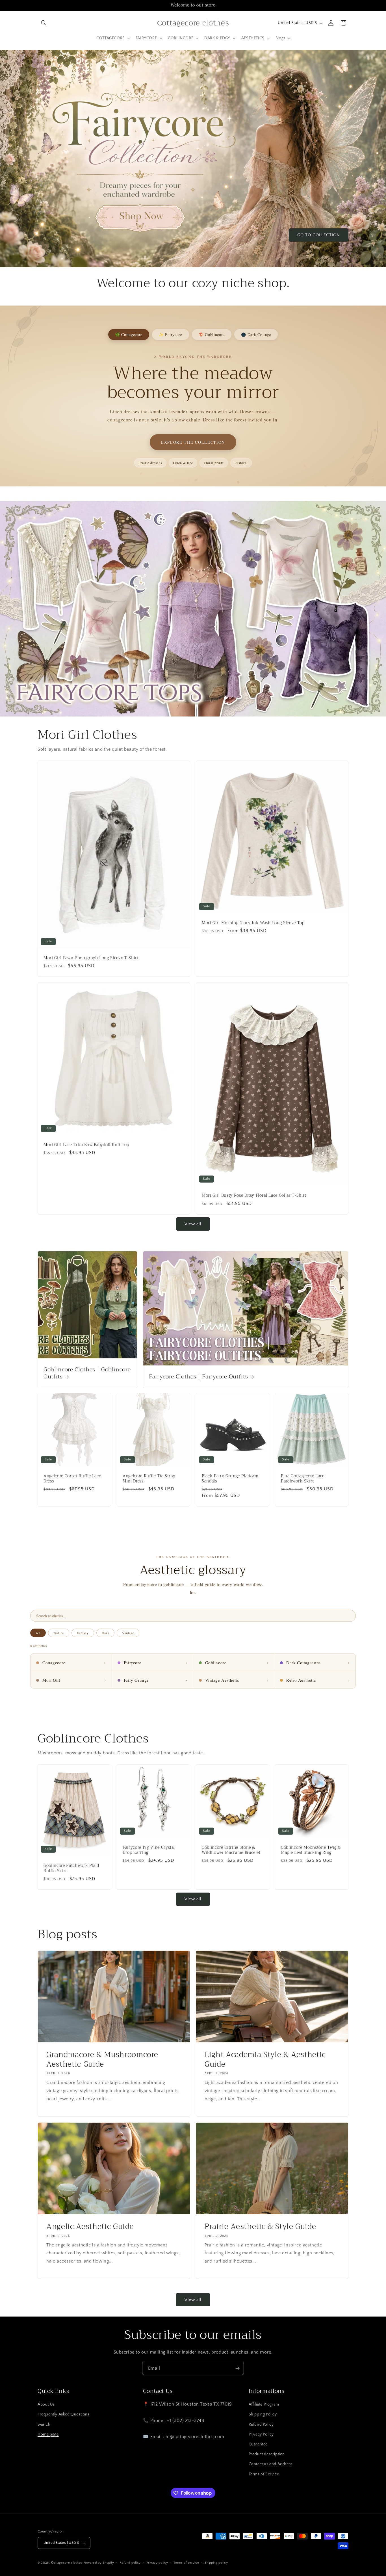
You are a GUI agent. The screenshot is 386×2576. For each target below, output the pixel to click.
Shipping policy (216, 2563)
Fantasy (83, 1633)
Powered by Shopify (99, 2563)
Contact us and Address (271, 2464)
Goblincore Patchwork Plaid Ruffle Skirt (71, 1868)
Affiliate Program (264, 2405)
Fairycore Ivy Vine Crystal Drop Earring (149, 1850)
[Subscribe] (237, 2368)
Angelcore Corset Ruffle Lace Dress (72, 1479)
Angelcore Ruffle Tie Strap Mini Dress (149, 1479)
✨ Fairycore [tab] (171, 335)
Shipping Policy (263, 2415)
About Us (46, 2405)
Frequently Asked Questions (64, 2415)
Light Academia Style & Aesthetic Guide (265, 2059)
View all (193, 1224)
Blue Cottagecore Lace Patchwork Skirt (303, 1479)
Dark (106, 1633)
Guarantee (258, 2444)
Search (44, 2425)
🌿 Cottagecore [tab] (129, 335)
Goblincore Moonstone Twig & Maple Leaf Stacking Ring (311, 1850)
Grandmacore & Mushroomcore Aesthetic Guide (102, 2059)
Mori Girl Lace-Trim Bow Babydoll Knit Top (86, 1145)
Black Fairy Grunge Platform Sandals (230, 1479)
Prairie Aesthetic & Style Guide (260, 2227)
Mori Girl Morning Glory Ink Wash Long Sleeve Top (253, 923)
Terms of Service (264, 2474)
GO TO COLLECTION (319, 235)
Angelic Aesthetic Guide (90, 2227)
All (38, 1633)
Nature (58, 1633)
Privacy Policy (261, 2434)
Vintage (128, 1633)
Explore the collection (193, 442)
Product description (267, 2454)
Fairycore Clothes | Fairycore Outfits (198, 1377)
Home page (48, 2434)
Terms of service (186, 2563)
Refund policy (130, 2563)
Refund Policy (261, 2425)
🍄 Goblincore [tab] (212, 335)
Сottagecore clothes (67, 2563)
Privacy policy (157, 2563)
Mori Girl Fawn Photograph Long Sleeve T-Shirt (91, 958)
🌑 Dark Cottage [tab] (256, 335)
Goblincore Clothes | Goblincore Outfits (87, 1373)
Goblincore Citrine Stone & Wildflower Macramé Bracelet (231, 1850)
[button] (44, 23)
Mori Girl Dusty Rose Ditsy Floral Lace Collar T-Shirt (254, 1196)
